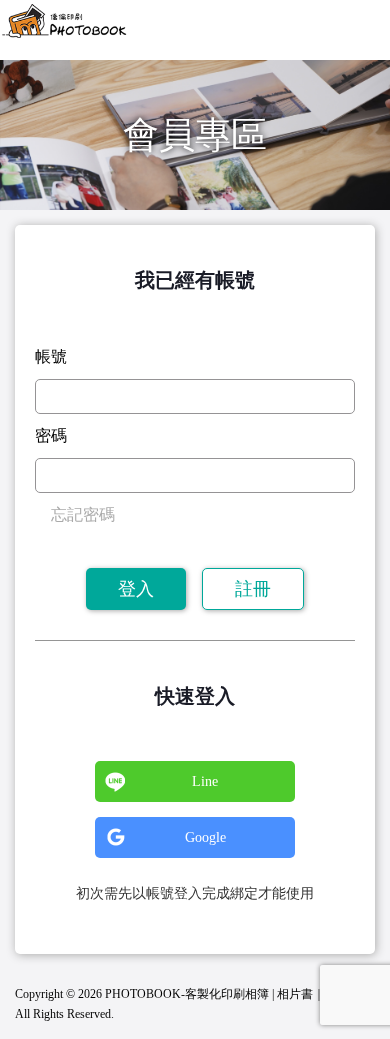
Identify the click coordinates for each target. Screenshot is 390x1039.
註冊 (253, 589)
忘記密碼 (83, 514)
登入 (136, 589)
